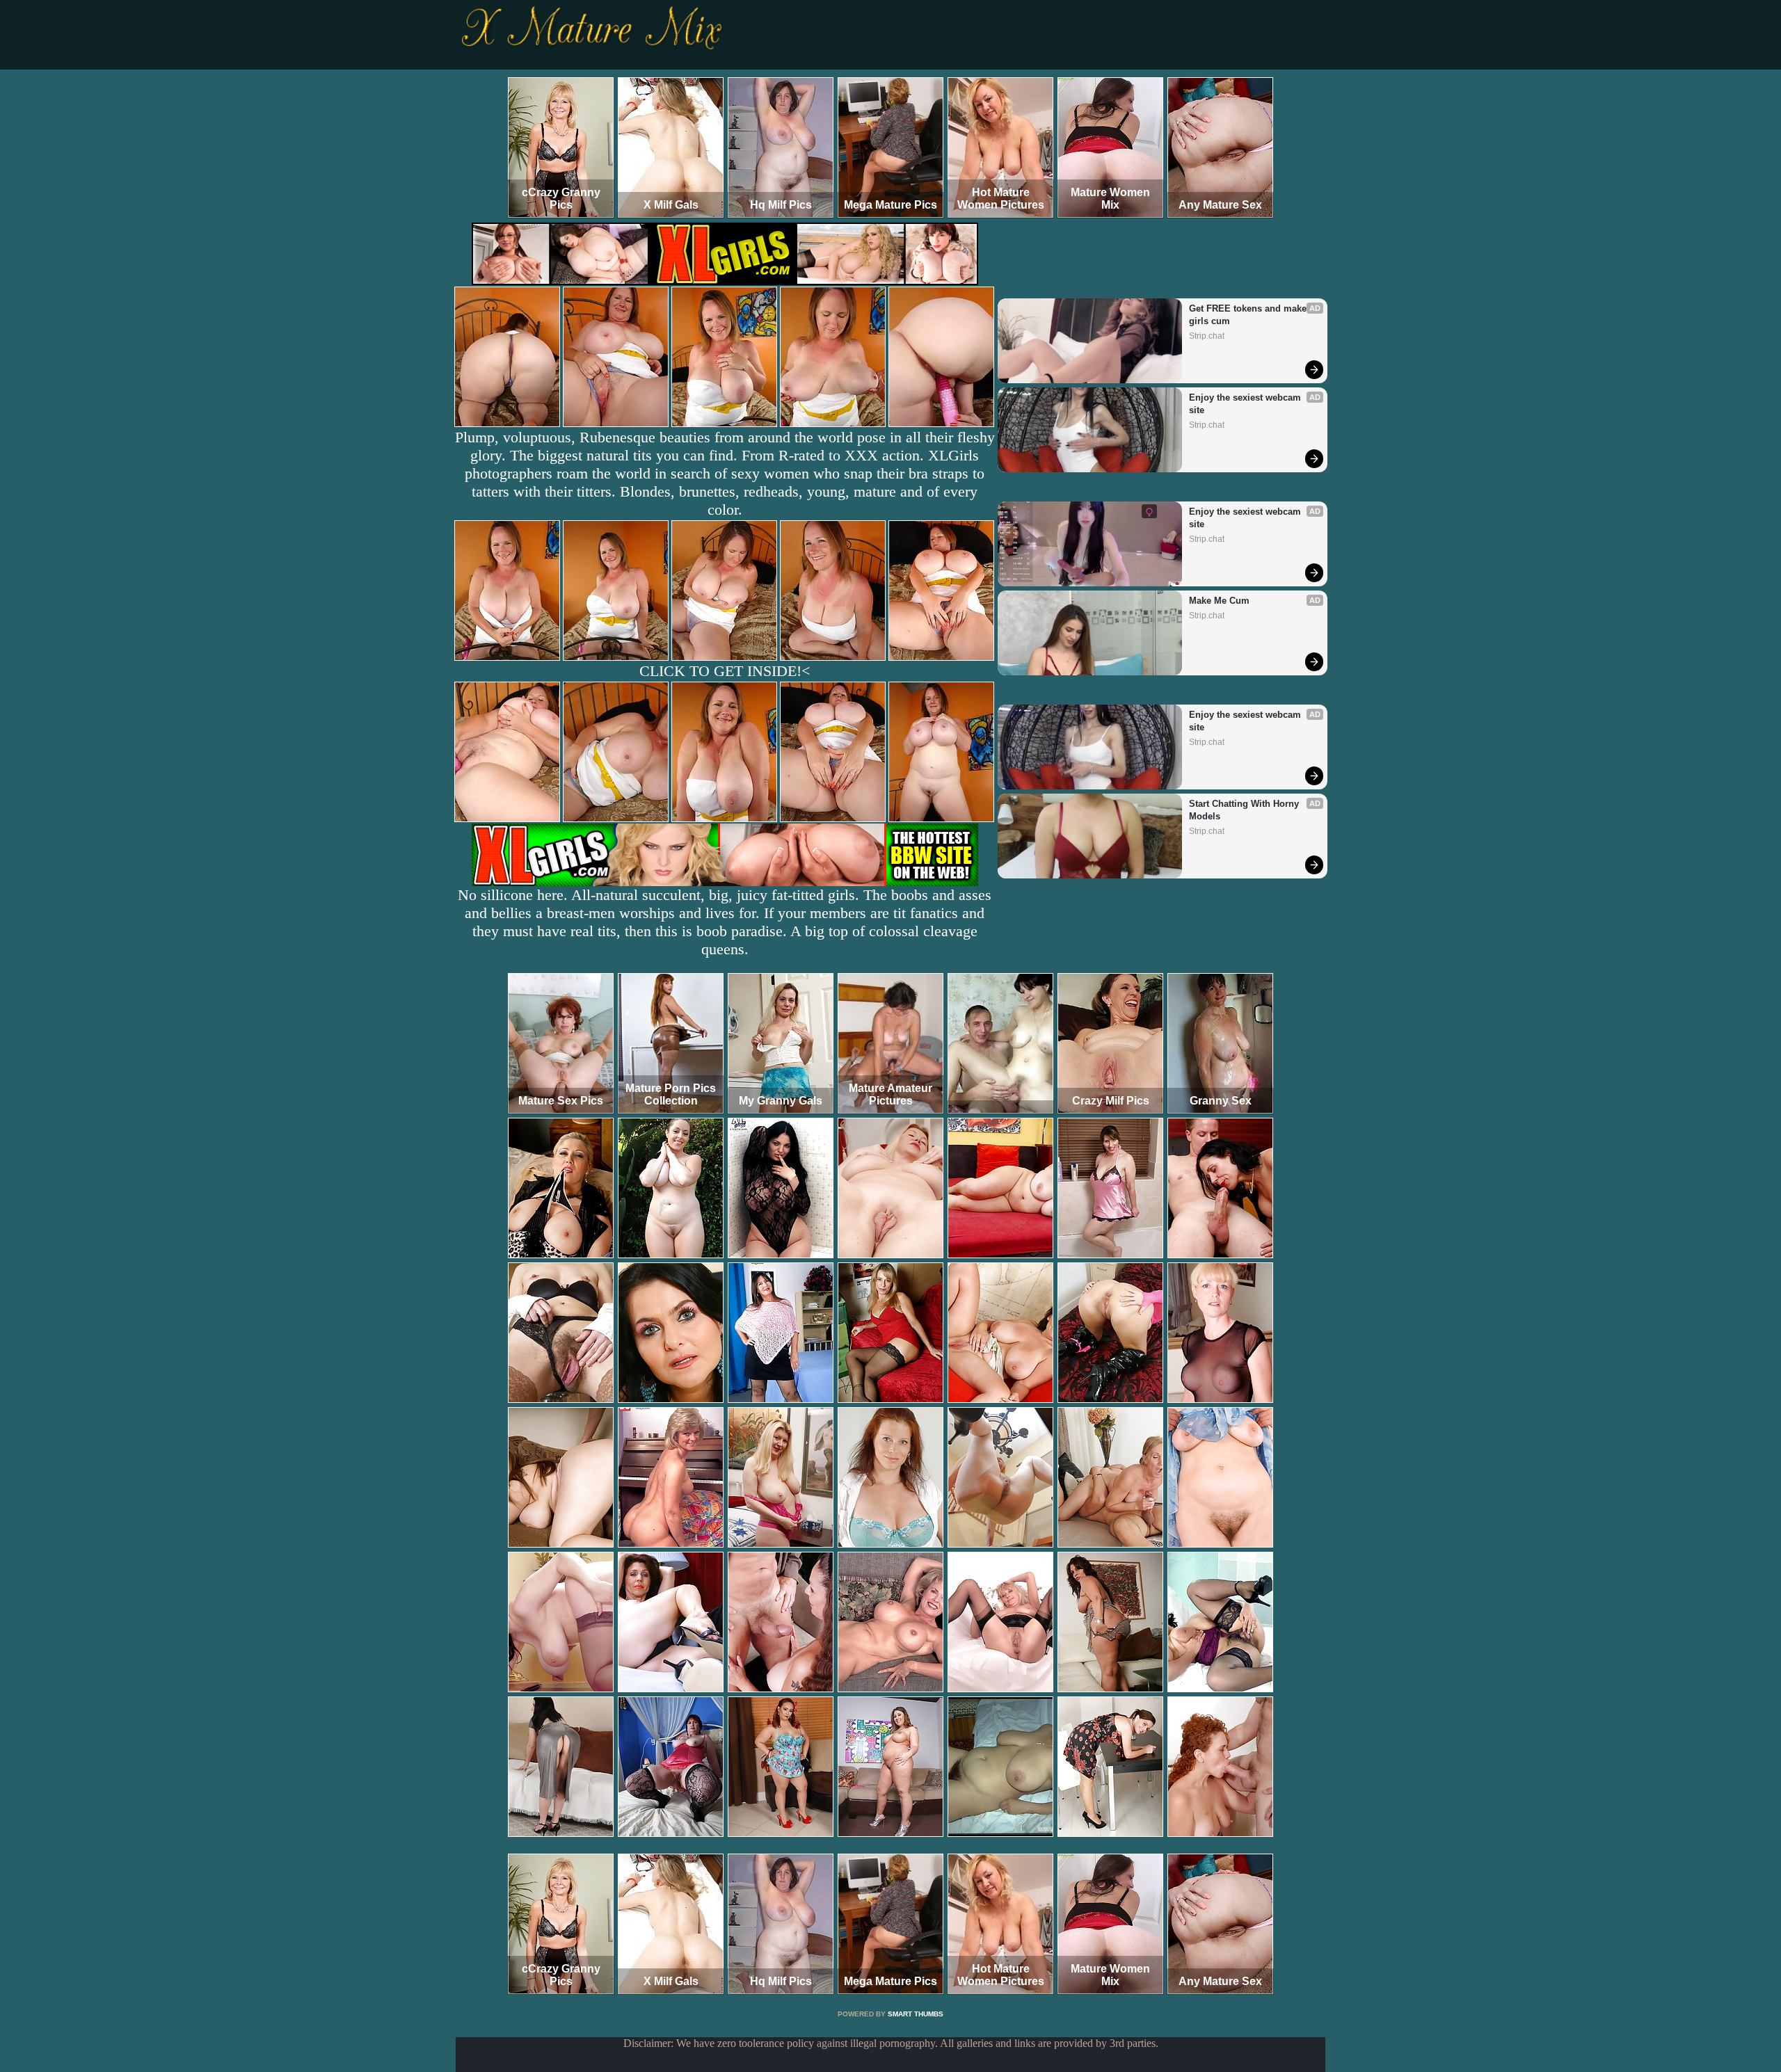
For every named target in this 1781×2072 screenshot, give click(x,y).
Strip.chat (1207, 336)
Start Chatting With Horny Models (1245, 810)
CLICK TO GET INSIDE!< (725, 671)
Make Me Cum (1219, 601)
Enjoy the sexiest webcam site (1246, 404)
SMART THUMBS (916, 2014)
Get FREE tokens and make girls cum (1249, 315)
